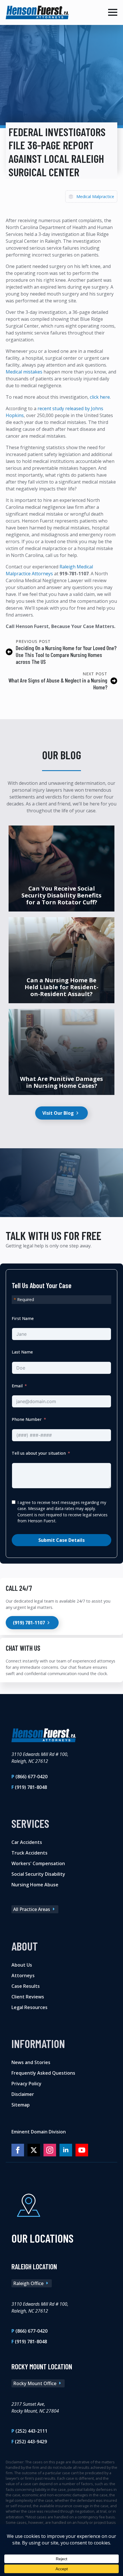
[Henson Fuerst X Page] (34, 2150)
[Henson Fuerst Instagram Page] (50, 2150)
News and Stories (31, 2062)
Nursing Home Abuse (35, 1884)
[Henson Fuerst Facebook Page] (18, 2150)
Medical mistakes (24, 372)
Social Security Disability (38, 1874)
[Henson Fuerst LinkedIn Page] (66, 2150)
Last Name (22, 1352)
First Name (23, 1318)
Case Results (26, 1986)
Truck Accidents (29, 1853)
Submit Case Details (61, 1540)
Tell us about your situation (39, 1453)
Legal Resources (29, 2007)
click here (100, 397)
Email (17, 1386)
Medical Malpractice (95, 196)
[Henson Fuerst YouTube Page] (82, 2150)
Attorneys (23, 1975)
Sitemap (21, 2104)
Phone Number (27, 1420)
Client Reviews (28, 1996)
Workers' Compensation (38, 1863)
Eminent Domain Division (39, 2131)
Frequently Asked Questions (43, 2073)
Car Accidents (27, 1842)
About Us (22, 1965)
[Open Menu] (113, 12)
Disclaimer (23, 2094)
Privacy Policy (26, 2083)
